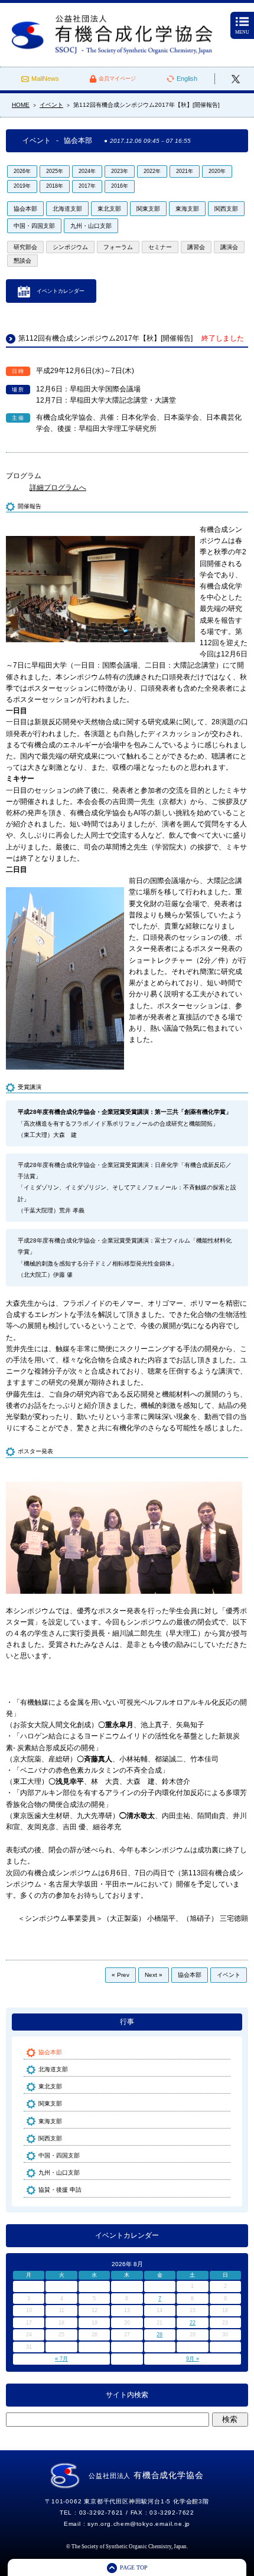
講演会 (229, 247)
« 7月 (61, 2359)
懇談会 (22, 261)
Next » (154, 1975)
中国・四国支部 (34, 226)
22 (193, 2323)
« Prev (121, 1975)
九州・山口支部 (91, 226)
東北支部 (109, 209)
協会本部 (25, 209)
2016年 (120, 186)
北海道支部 (67, 209)
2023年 (120, 171)
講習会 (196, 247)
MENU (242, 32)
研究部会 (25, 247)
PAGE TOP (134, 2567)
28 (159, 2335)
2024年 (87, 171)
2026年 (22, 171)
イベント (229, 1975)
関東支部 (148, 209)
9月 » (193, 2359)
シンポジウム (70, 247)
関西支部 (226, 209)
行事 (127, 2022)
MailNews (45, 79)
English (187, 79)
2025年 (55, 171)
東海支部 (187, 209)
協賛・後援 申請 (60, 2190)
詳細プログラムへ (58, 488)
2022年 (152, 171)
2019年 (22, 186)
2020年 (217, 171)
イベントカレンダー (61, 291)
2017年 (87, 186)
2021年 (185, 171)
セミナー (160, 247)
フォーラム (118, 247)
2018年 (55, 186)
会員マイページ (117, 79)
